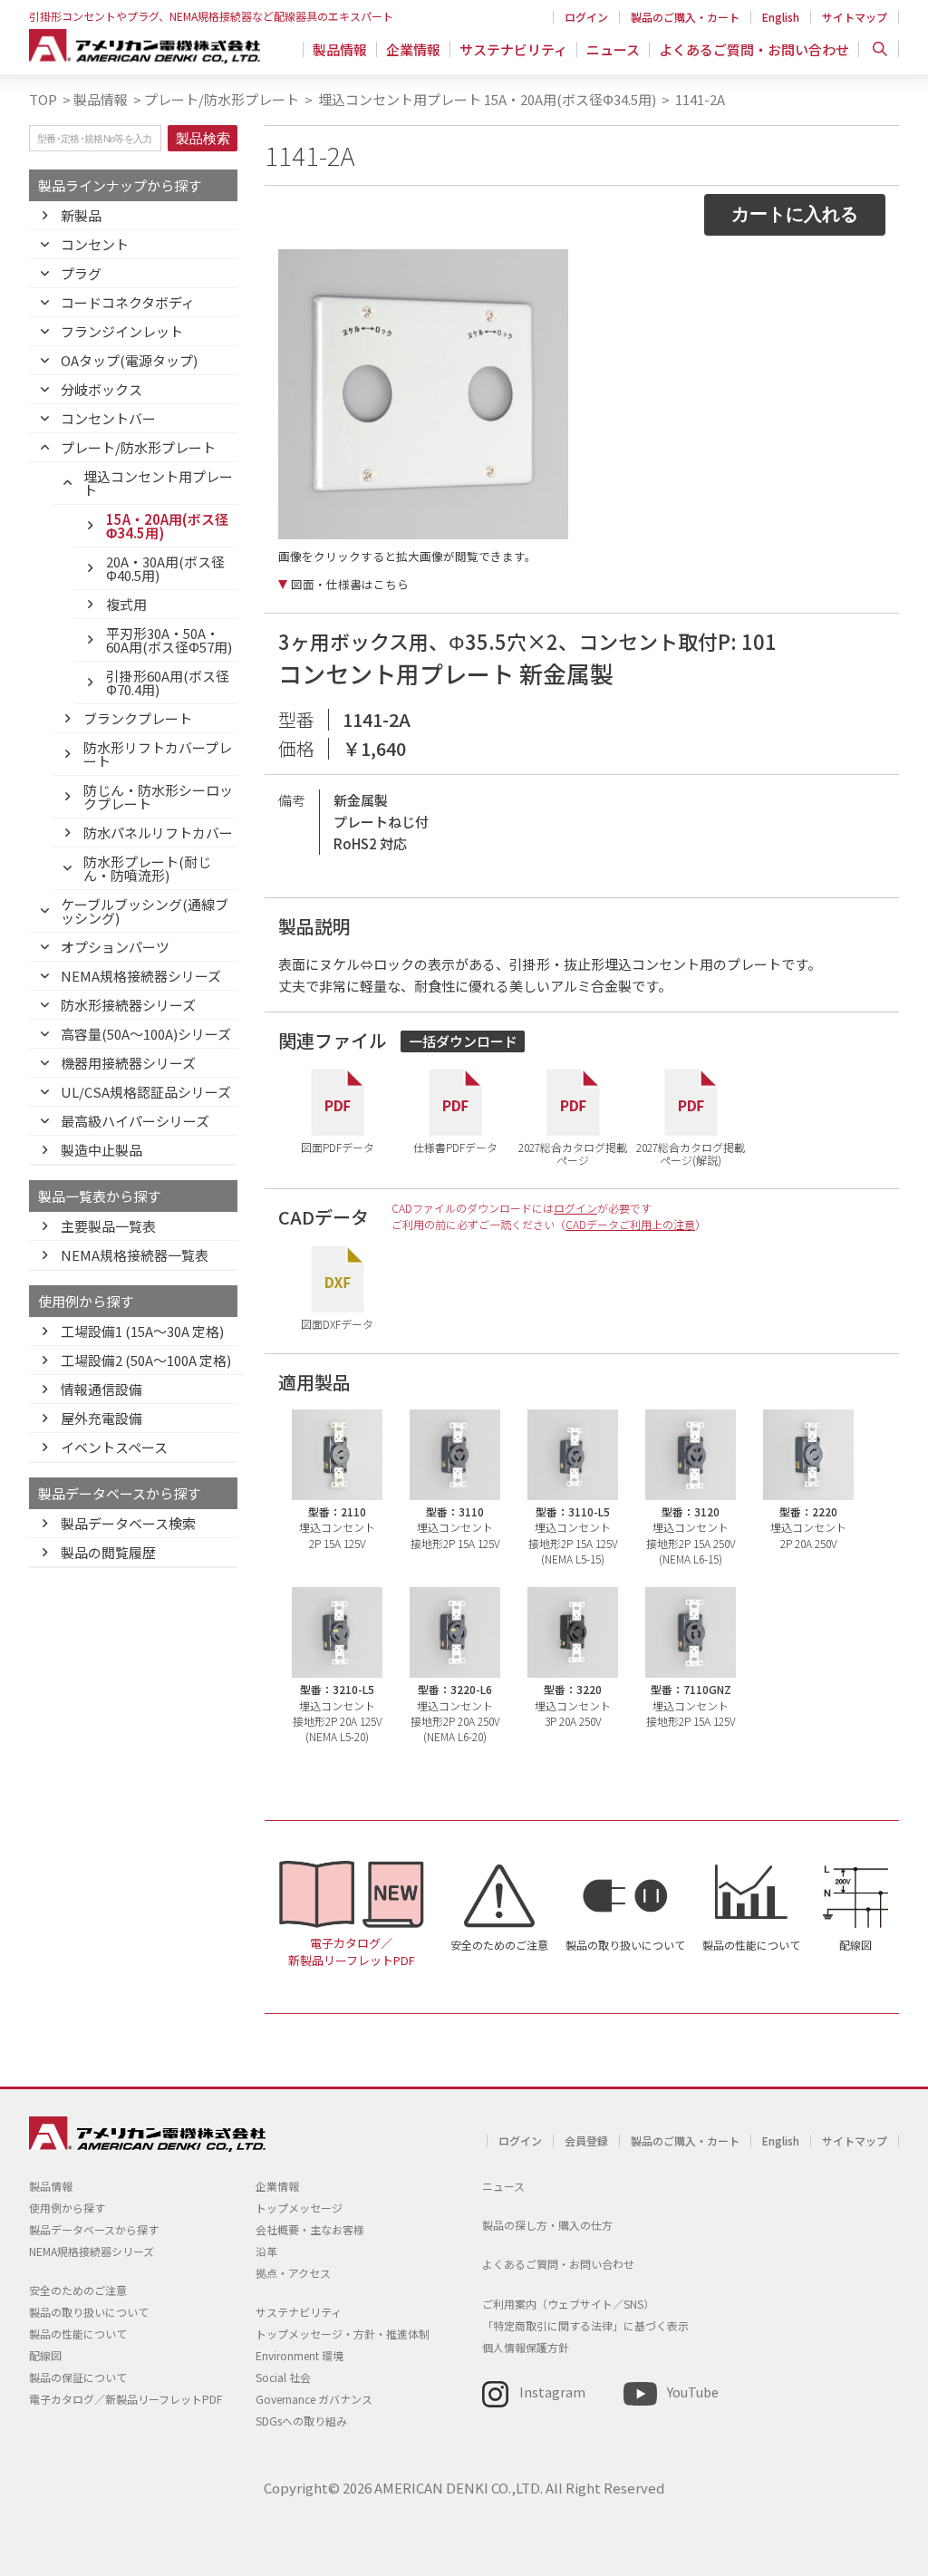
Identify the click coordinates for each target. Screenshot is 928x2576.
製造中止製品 (101, 1150)
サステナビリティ (513, 49)
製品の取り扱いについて (625, 1945)
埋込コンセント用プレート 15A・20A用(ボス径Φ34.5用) (486, 99)
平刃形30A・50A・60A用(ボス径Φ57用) (169, 640)
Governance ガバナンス (314, 2399)
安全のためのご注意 (499, 1945)
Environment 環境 (300, 2355)
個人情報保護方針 (526, 2347)
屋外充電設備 (101, 1418)
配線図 (855, 1945)
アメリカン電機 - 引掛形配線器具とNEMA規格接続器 (145, 46)
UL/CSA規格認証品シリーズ (146, 1092)
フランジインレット (122, 331)
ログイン (586, 17)
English (781, 17)
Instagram (552, 2392)
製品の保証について (78, 2377)
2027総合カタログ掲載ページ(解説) (691, 1152)
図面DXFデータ (337, 1323)
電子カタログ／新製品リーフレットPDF (352, 1951)
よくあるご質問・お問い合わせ (754, 49)
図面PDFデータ (338, 1147)
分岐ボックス (101, 389)
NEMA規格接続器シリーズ (141, 976)
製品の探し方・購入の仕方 (547, 2225)
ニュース (613, 49)
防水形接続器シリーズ (128, 1005)
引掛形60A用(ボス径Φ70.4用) (168, 683)
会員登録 (586, 2140)
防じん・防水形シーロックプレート (158, 797)
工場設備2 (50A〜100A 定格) (146, 1360)
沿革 (266, 2251)
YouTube (693, 2392)
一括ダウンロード (463, 1041)
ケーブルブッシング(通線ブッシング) (145, 911)
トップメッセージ (299, 2208)
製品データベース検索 (128, 1523)
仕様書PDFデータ (455, 1147)
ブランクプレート (138, 718)
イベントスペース (114, 1447)
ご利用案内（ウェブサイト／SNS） (568, 2304)
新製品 (81, 215)
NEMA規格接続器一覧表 (135, 1255)
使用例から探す (67, 2208)
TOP (43, 99)
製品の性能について (751, 1945)
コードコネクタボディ (128, 302)
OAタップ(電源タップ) (129, 360)
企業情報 (413, 49)
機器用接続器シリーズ (128, 1063)
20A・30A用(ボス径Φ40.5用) (165, 568)
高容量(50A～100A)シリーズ (146, 1034)
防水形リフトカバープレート (158, 754)
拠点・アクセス (293, 2273)
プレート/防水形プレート (222, 99)
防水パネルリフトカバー (158, 833)
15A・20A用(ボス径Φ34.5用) (167, 526)
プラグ (81, 273)
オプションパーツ (115, 947)
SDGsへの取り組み (301, 2421)
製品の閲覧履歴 (108, 1552)
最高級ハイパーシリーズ (135, 1121)
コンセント (95, 244)
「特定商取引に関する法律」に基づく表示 (585, 2325)
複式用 (126, 604)
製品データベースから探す (94, 2229)
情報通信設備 (101, 1389)
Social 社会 (283, 2377)
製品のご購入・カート (685, 17)
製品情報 (340, 49)
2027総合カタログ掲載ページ (573, 1152)
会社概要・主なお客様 (310, 2229)
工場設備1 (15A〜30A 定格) (142, 1331)
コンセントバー (108, 418)
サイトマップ (855, 17)
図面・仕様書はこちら (350, 585)
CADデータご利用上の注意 (630, 1224)
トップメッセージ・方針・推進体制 (343, 2334)
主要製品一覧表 (108, 1226)
